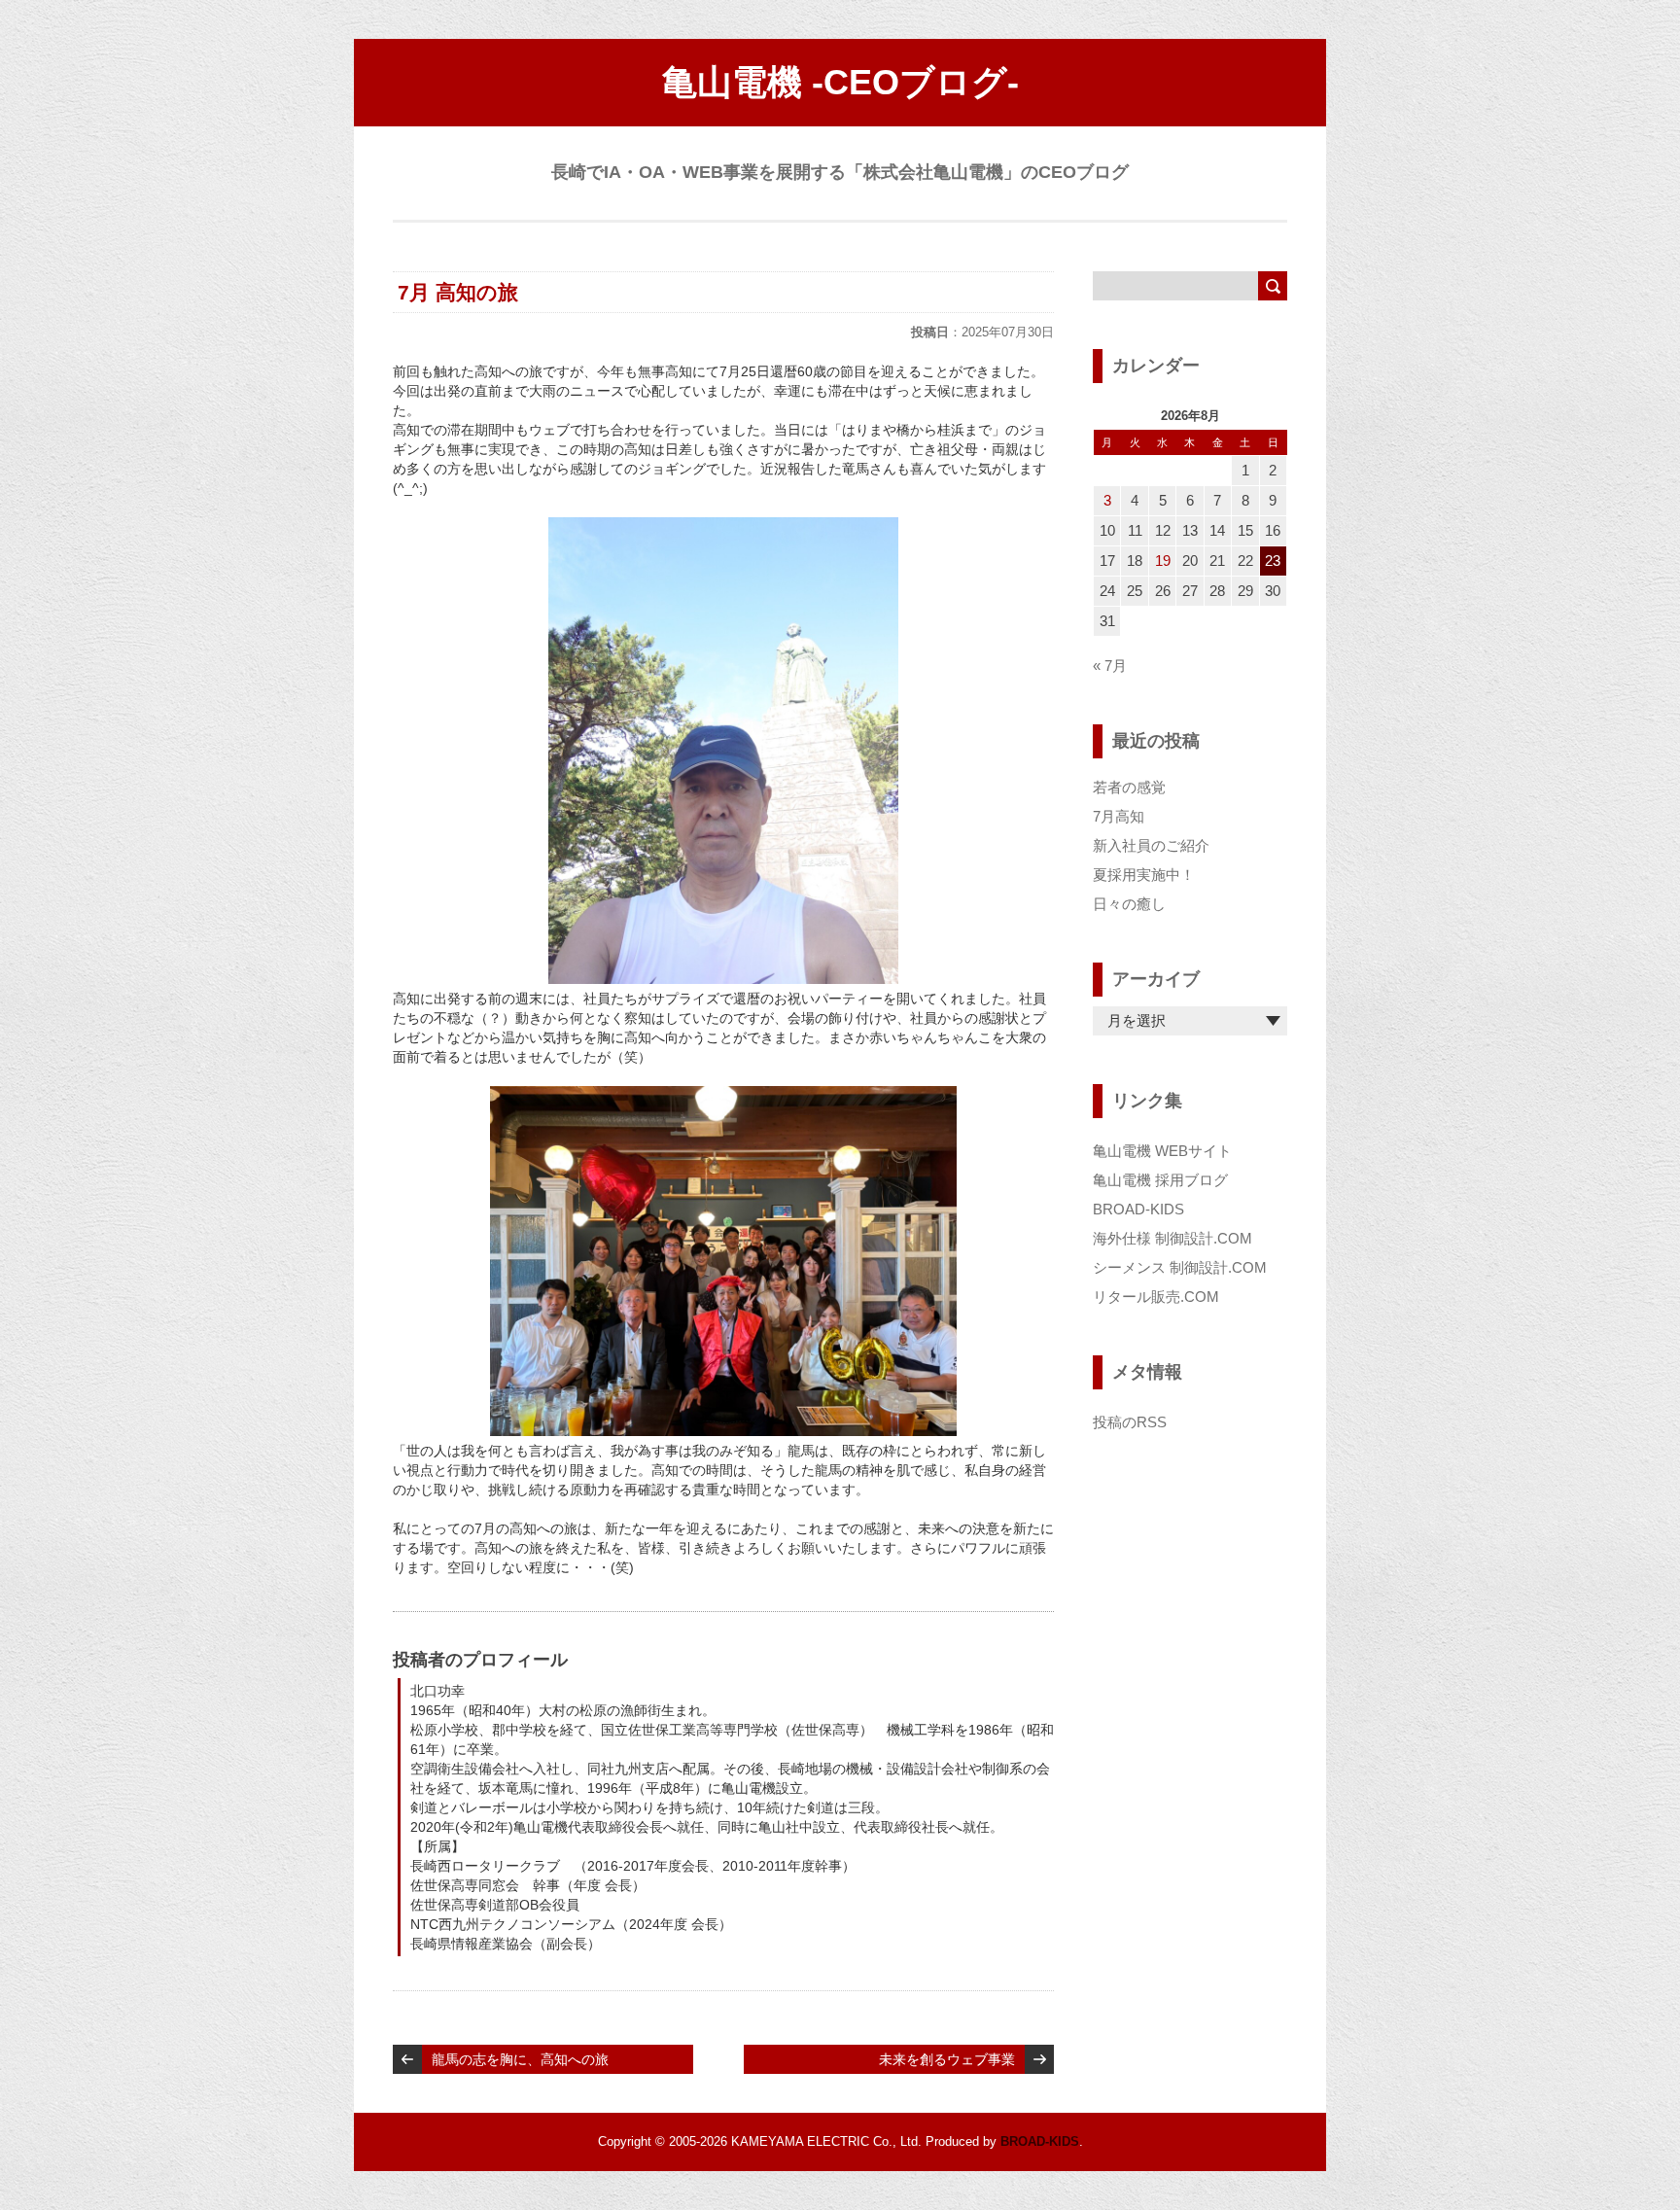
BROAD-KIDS (1138, 1209)
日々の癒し (1129, 904)
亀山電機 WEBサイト (1162, 1151)
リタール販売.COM (1156, 1297)
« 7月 (1110, 666)
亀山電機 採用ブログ (1160, 1180)
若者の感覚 (1129, 787)
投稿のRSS (1130, 1422)
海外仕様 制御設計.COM (1172, 1238)
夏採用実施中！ (1144, 875)
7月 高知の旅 (458, 292)
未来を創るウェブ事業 (947, 2059)
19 (1163, 561)
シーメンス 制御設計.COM (1180, 1267)
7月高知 (1119, 816)
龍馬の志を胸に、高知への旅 (520, 2059)
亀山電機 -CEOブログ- (840, 82)
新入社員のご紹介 (1151, 845)
